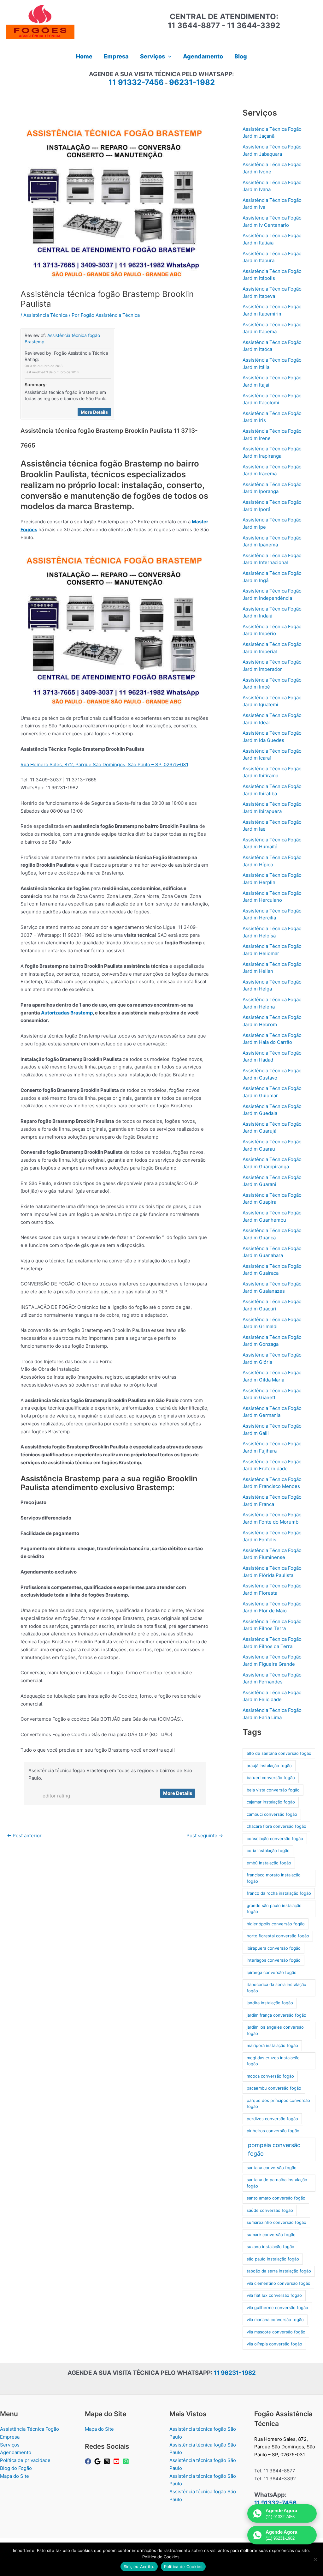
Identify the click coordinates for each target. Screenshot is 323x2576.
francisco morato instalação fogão (274, 1878)
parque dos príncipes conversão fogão (278, 2104)
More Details (94, 412)
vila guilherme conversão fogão (277, 2308)
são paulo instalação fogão (273, 2259)
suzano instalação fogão (270, 2247)
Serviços (10, 2445)
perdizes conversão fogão (272, 2119)
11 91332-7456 (136, 82)
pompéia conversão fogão (274, 2149)
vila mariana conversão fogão (275, 2320)
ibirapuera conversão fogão (274, 1948)
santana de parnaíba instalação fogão (277, 2183)
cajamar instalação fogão (271, 1802)
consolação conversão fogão (275, 1839)
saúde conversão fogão (270, 2210)
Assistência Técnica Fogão (29, 2429)
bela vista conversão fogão (273, 1790)
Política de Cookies (183, 2567)
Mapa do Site (15, 2476)
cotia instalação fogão (268, 1851)
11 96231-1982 (235, 2373)
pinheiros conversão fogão (273, 2131)
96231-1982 (192, 82)
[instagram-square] (108, 2461)
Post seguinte (205, 1836)
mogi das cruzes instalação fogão (273, 2061)
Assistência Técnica (45, 315)
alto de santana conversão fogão (279, 1753)
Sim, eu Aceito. (139, 2567)
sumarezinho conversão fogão (276, 2222)
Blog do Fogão (16, 2468)
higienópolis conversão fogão (276, 1924)
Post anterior (24, 1836)
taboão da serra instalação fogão (279, 2271)
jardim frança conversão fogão (276, 2015)
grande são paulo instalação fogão (274, 1909)
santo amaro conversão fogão (276, 2198)
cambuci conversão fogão (272, 1814)
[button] (168, 57)
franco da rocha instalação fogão (279, 1893)
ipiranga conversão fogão (272, 1972)
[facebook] (89, 2461)
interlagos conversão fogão (274, 1960)
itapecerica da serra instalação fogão (276, 1988)
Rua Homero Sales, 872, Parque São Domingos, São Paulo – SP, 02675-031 (104, 764)
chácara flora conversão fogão (276, 1826)
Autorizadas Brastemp (67, 1013)
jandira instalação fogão (270, 2003)
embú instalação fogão (269, 1863)
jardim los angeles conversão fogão (275, 2030)
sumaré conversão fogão (271, 2235)
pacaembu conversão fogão (274, 2088)
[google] (98, 2461)
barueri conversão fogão (271, 1778)
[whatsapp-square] (127, 2461)
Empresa (10, 2437)
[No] (315, 2559)
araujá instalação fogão (269, 1766)
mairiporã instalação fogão (272, 2045)
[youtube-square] (117, 2461)
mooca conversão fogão (270, 2076)
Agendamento (16, 2452)
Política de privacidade (25, 2460)
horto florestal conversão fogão (278, 1936)
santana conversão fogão (272, 2168)
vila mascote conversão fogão (276, 2332)
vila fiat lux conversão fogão (274, 2295)
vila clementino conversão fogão (279, 2283)
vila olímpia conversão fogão (274, 2344)
